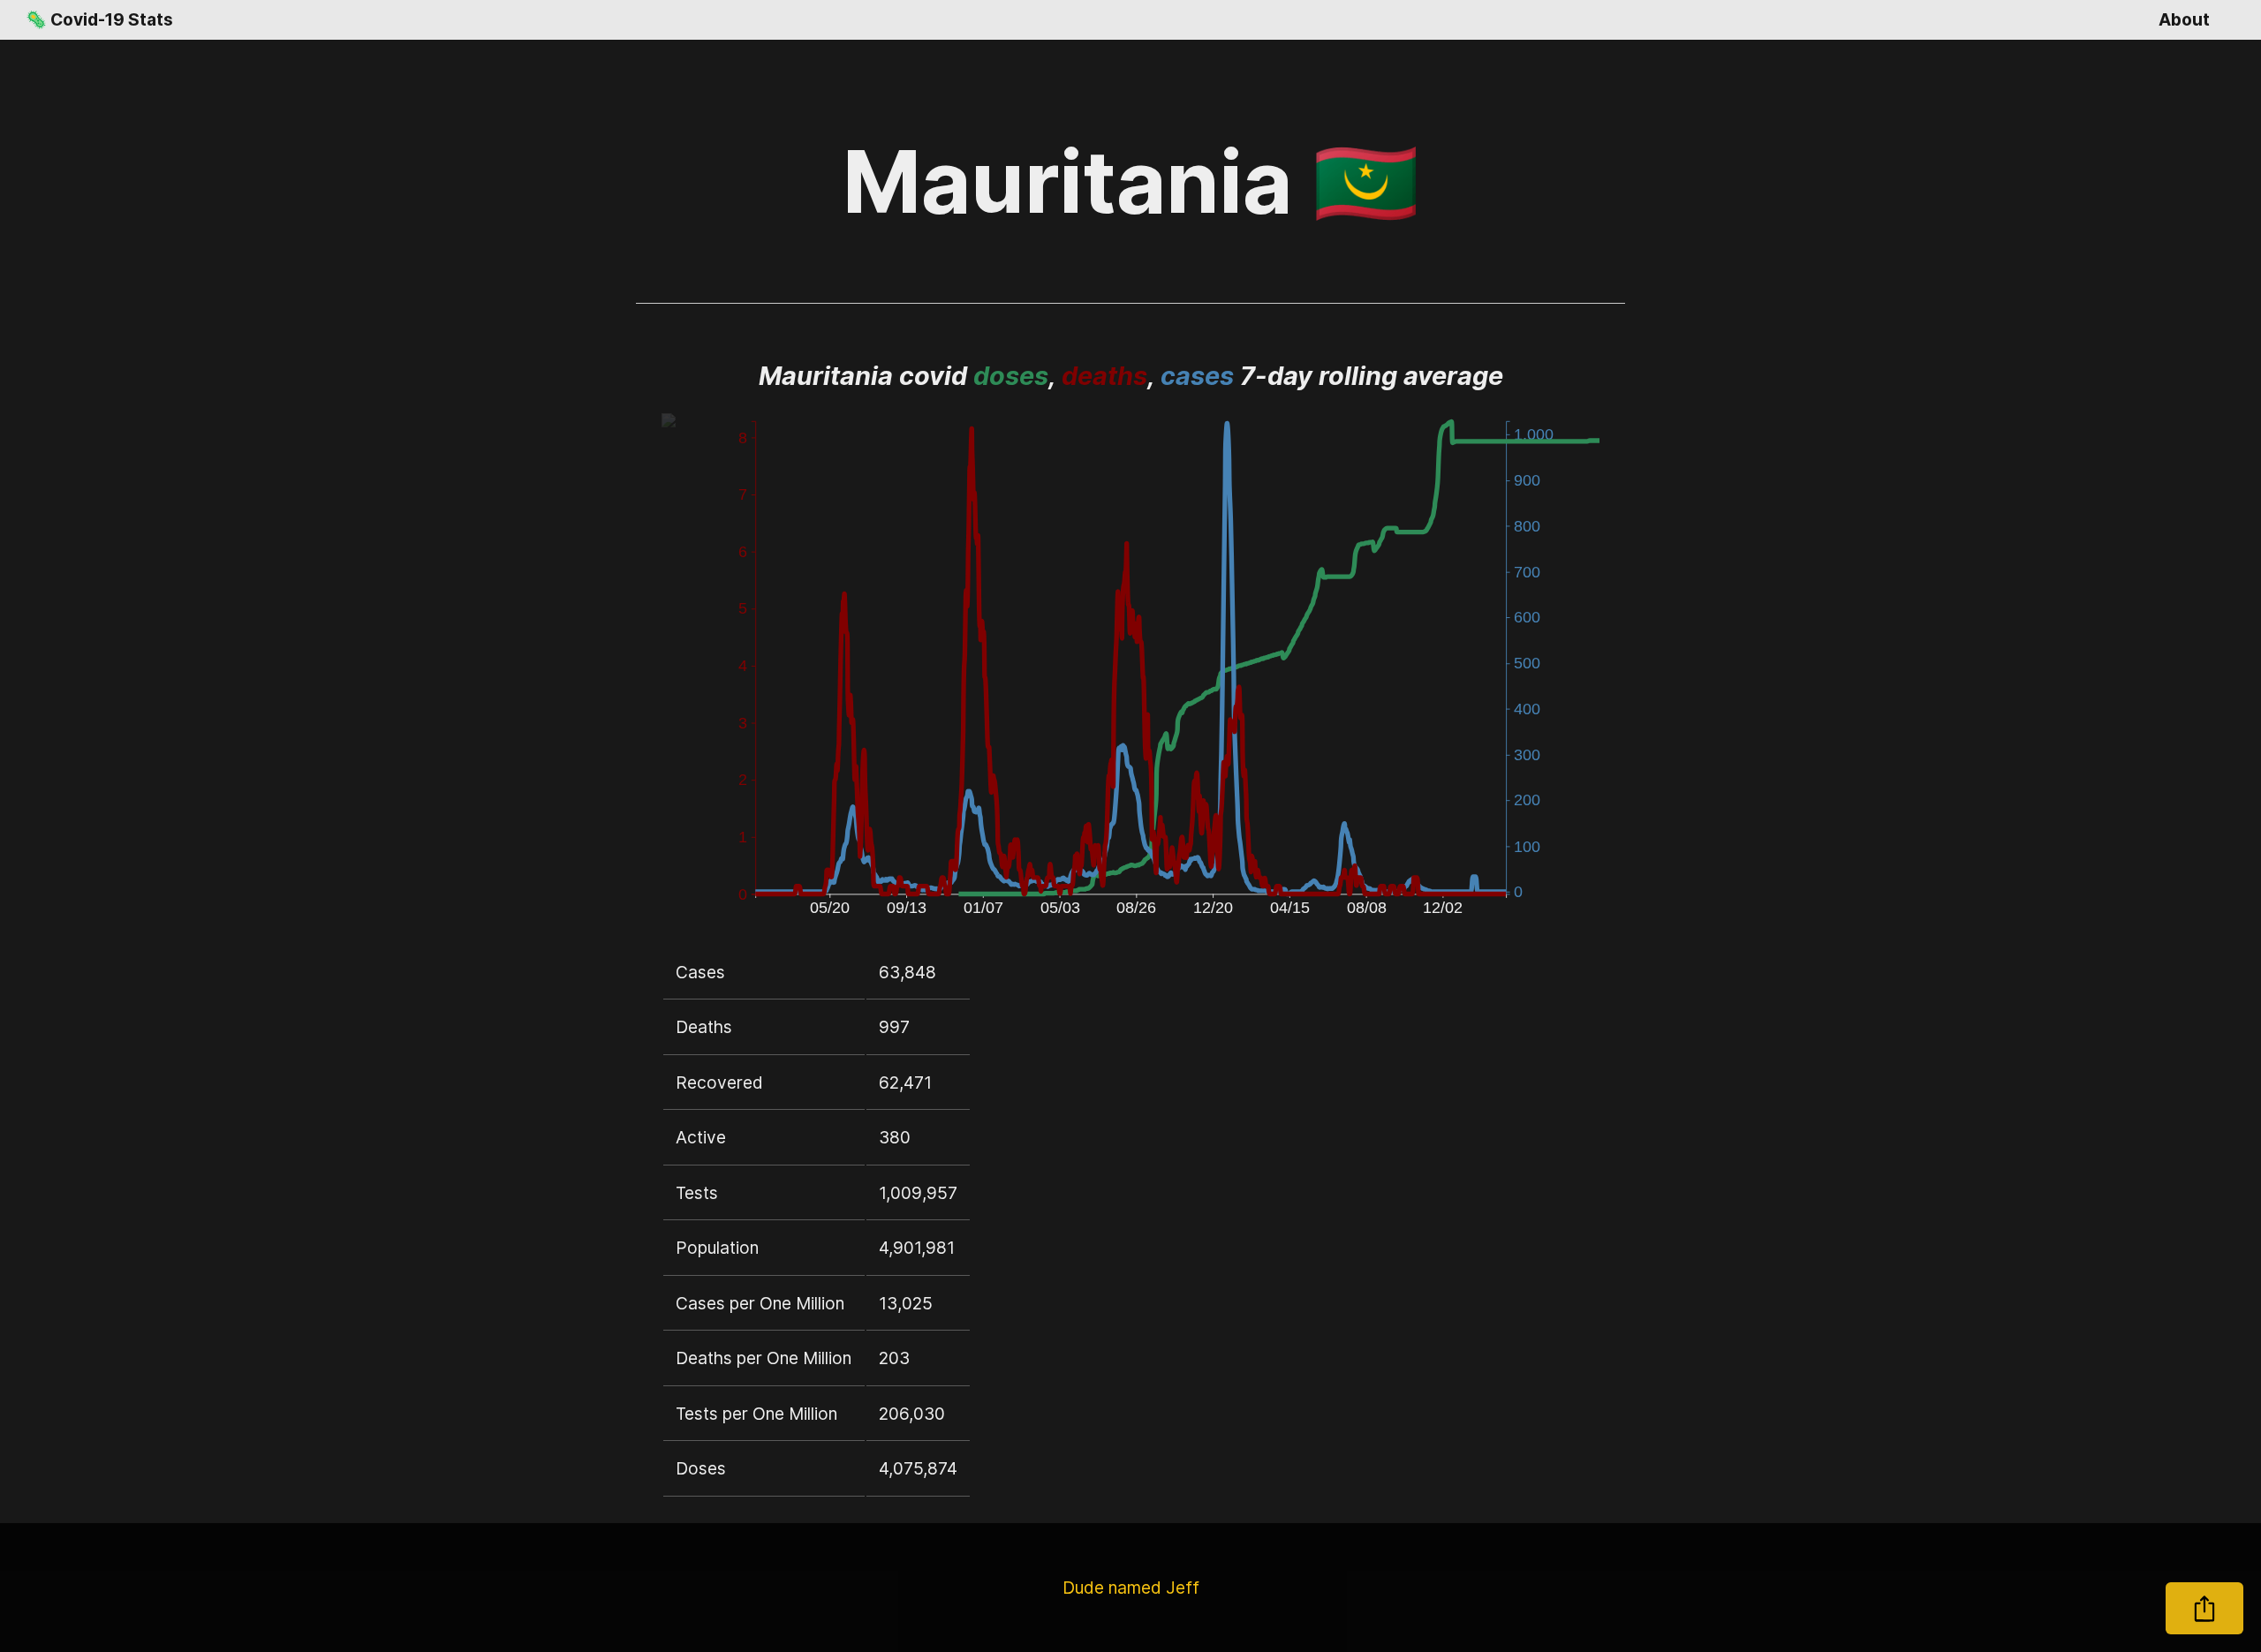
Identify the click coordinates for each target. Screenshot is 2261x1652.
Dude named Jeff (1131, 1588)
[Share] (2204, 1608)
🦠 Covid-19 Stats (99, 19)
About (2184, 19)
